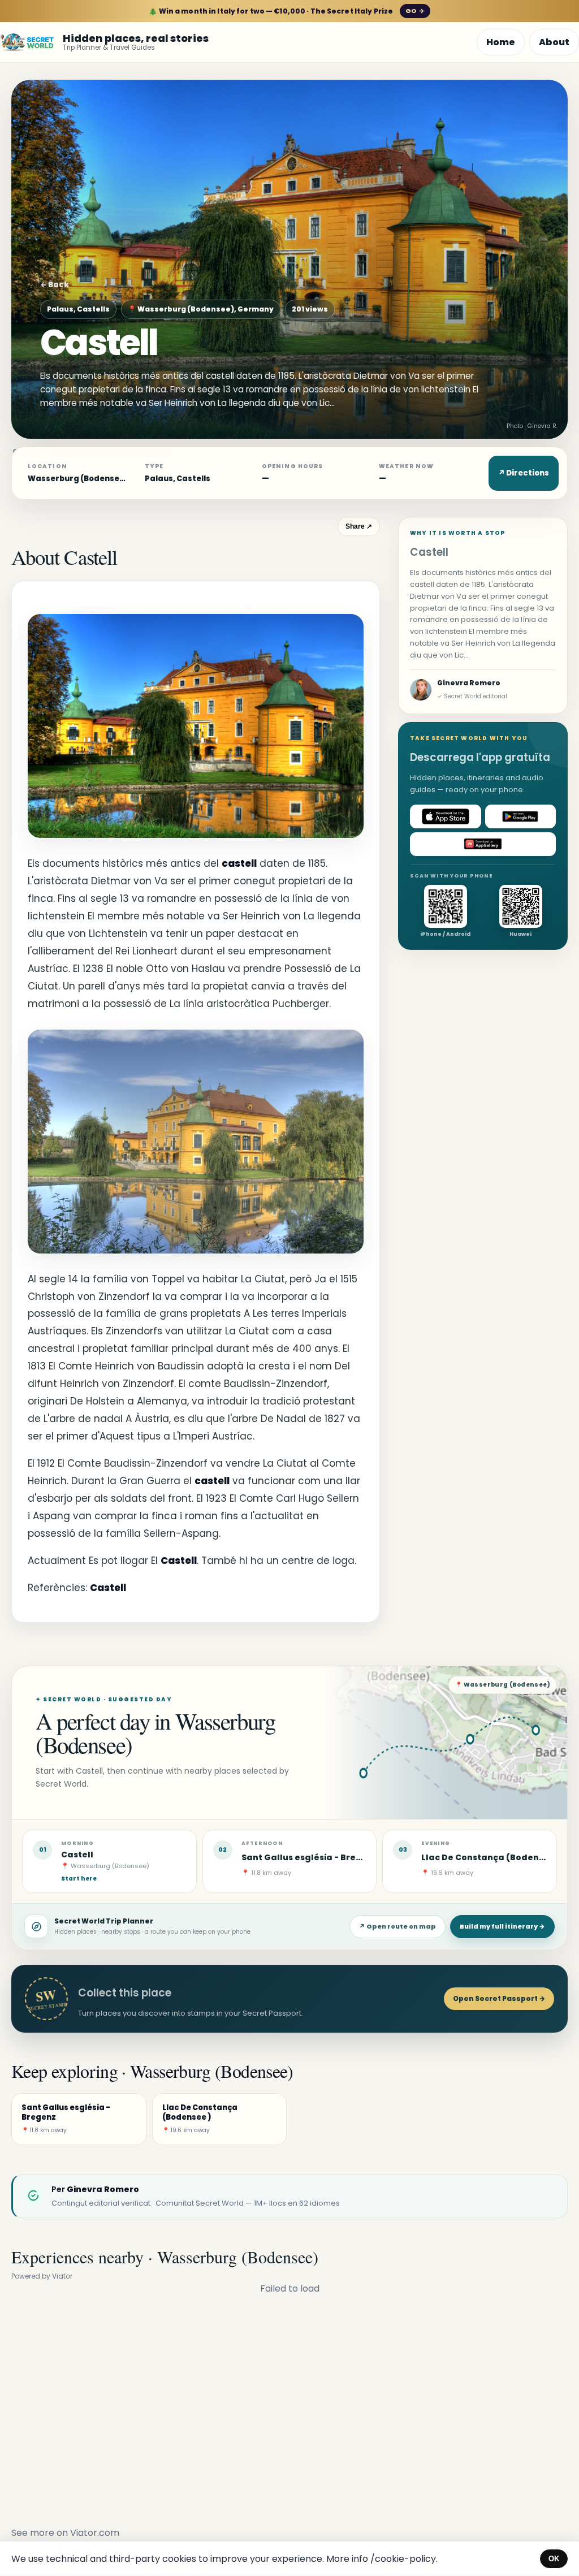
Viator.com (95, 2533)
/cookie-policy (403, 2559)
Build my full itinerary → (502, 1926)
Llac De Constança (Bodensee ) (491, 1857)
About (554, 42)
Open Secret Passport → (499, 1998)
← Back (55, 285)
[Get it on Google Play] (521, 816)
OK (554, 2559)
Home (501, 42)
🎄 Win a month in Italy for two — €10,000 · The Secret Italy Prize (286, 11)
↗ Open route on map (397, 1926)
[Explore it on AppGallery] (483, 844)
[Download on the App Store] (446, 816)
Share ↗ (359, 526)
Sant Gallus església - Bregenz (310, 1857)
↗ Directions (524, 473)
